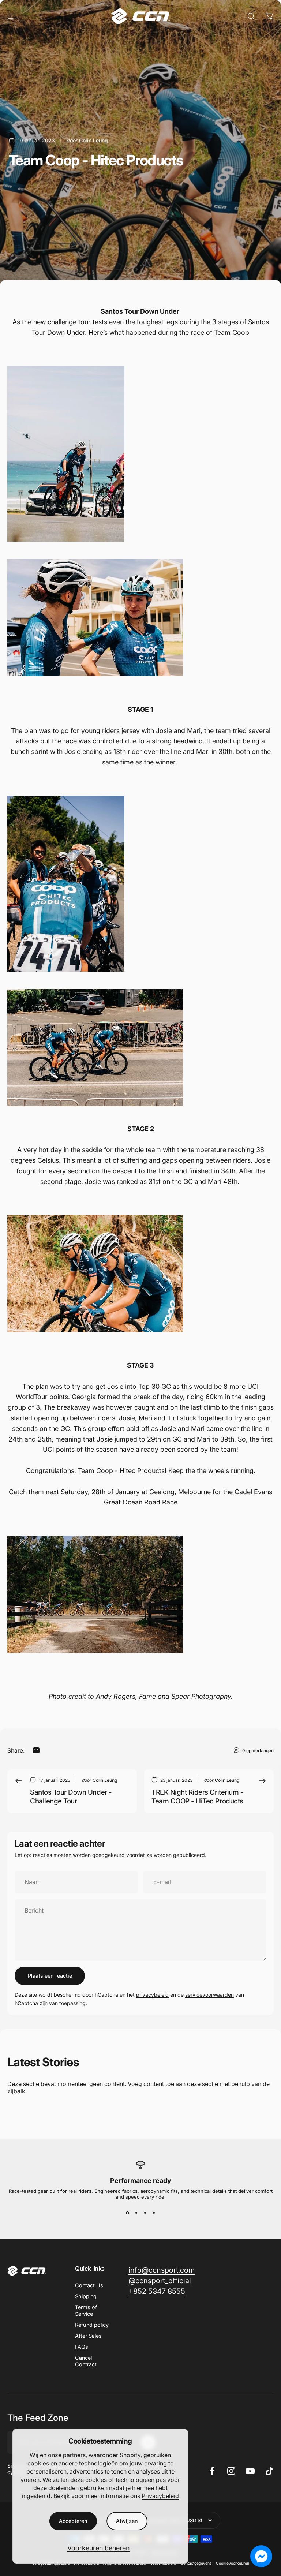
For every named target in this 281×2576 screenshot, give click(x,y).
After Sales (88, 2336)
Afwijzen (127, 2521)
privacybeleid (152, 1995)
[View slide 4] (154, 2213)
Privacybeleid (160, 2496)
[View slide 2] (136, 2213)
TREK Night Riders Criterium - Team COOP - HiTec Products (197, 1797)
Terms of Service (86, 2310)
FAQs (82, 2347)
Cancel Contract (86, 2361)
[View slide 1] (127, 2213)
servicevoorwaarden (209, 1995)
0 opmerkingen (258, 1751)
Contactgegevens (196, 2563)
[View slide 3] (145, 2213)
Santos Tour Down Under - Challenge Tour (71, 1797)
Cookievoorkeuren (233, 2563)
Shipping (86, 2296)
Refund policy (92, 2325)
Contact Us (89, 2285)
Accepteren (73, 2521)
